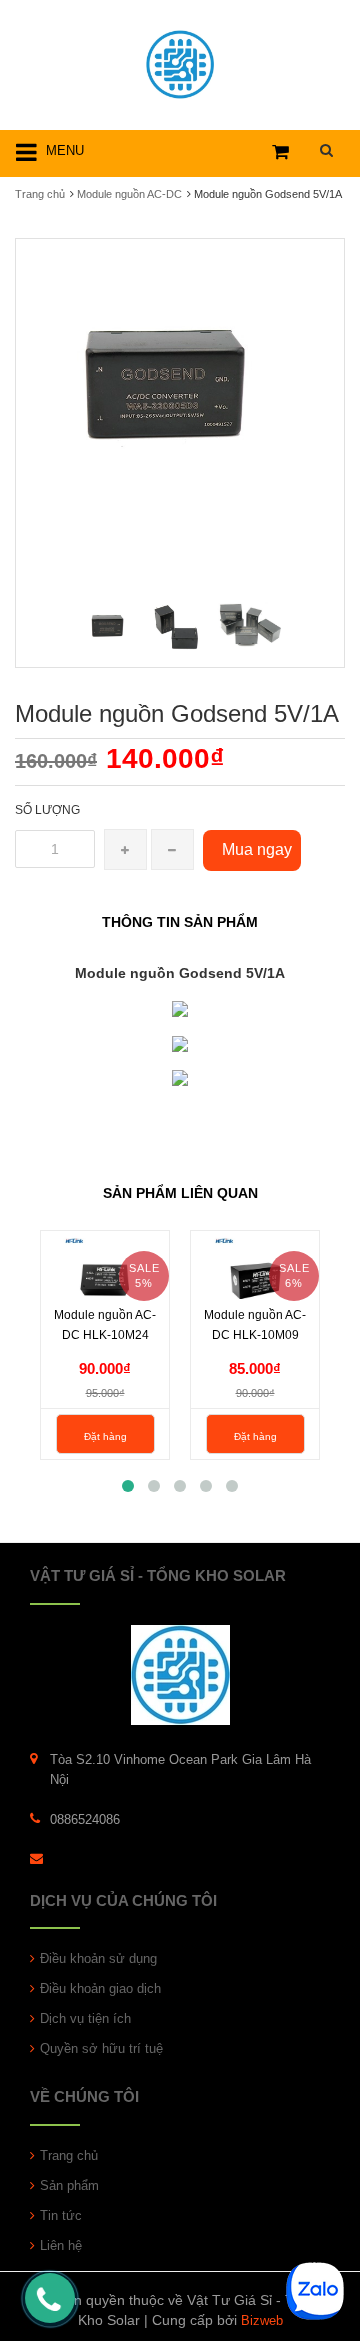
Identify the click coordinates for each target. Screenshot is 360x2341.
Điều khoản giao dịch (100, 1988)
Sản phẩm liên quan (180, 1193)
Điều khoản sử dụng (98, 1958)
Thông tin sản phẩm (180, 922)
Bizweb (262, 2320)
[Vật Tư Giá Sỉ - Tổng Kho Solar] (180, 61)
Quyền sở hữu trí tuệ (101, 2048)
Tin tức (61, 2215)
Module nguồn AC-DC (129, 194)
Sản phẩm (69, 2185)
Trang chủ (40, 194)
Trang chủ (69, 2155)
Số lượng (47, 810)
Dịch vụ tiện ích (85, 2018)
